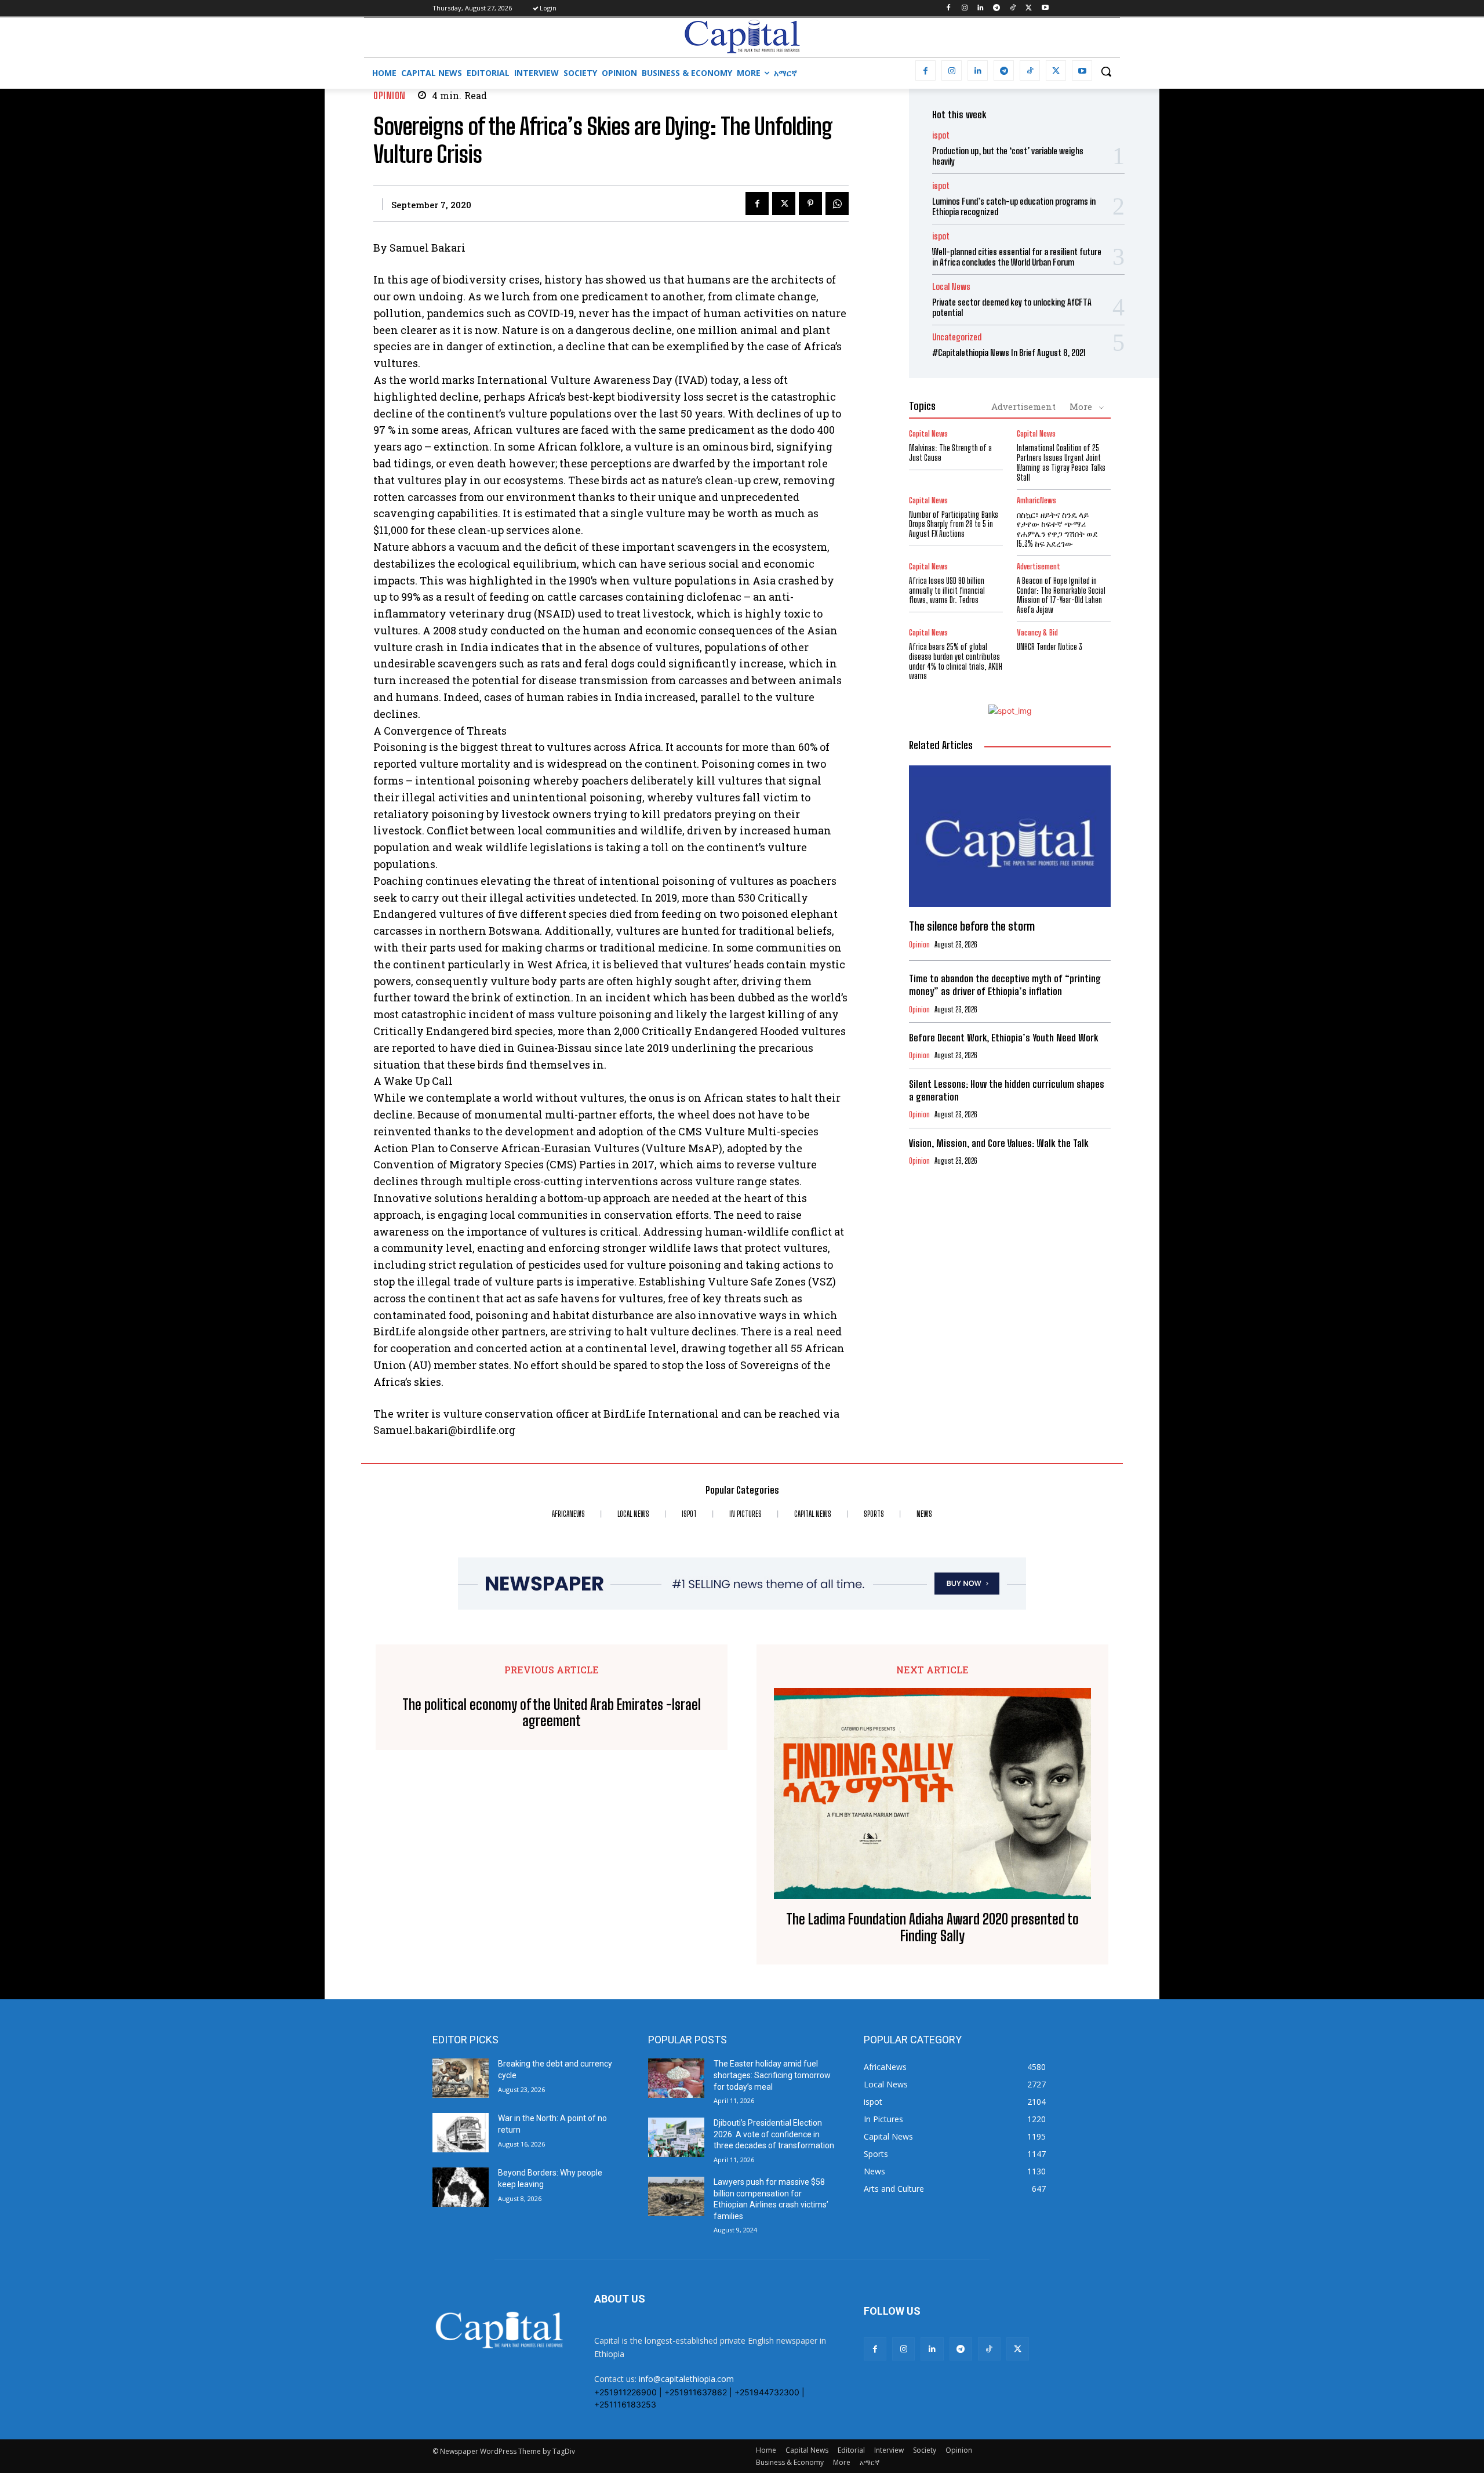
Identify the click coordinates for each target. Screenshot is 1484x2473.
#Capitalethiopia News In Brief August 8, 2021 (1009, 353)
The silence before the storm (972, 926)
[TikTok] (1013, 8)
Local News (951, 287)
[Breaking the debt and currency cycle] (461, 2078)
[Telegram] (997, 8)
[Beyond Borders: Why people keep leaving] (461, 2187)
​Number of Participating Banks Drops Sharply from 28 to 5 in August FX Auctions (954, 524)
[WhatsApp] (837, 204)
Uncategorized (957, 337)
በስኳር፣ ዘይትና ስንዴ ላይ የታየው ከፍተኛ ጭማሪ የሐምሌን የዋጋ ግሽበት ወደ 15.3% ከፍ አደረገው (1057, 529)
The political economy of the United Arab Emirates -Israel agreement (552, 1713)
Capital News (928, 434)
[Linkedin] (981, 8)
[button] (1106, 71)
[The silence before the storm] (1010, 836)
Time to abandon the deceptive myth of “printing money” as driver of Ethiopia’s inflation (1005, 985)
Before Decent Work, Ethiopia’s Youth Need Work (1003, 1038)
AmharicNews (1036, 501)
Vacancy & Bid (1037, 633)
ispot (941, 135)
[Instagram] (964, 8)
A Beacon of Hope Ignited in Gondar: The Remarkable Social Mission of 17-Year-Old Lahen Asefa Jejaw (1061, 595)
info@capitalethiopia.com (686, 2379)
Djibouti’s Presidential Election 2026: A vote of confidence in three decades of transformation (774, 2134)
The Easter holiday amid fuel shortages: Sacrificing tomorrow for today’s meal (772, 2075)
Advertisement (1023, 406)
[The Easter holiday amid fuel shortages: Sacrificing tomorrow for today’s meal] (676, 2078)
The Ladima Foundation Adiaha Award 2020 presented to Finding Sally (932, 1928)
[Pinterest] (810, 204)
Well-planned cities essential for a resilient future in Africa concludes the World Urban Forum (1017, 257)
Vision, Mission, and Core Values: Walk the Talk (999, 1143)
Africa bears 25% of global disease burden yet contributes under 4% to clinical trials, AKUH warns (956, 661)
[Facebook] (948, 8)
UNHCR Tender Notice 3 (1050, 647)
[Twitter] (1029, 8)
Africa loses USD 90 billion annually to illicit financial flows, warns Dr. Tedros (947, 591)
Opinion (390, 95)
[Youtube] (1045, 8)
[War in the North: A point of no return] (461, 2133)
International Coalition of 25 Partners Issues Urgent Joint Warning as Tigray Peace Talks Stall (1061, 462)
